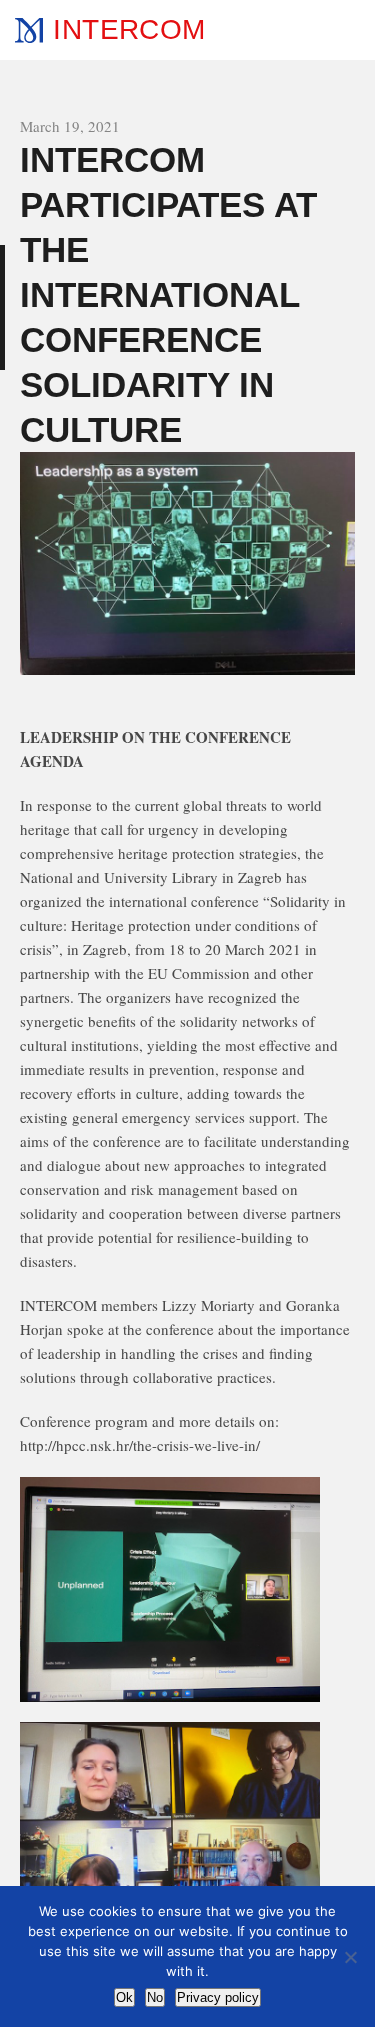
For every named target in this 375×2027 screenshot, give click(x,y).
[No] (350, 1957)
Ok (124, 1997)
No (155, 1997)
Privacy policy (218, 1997)
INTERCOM (129, 29)
